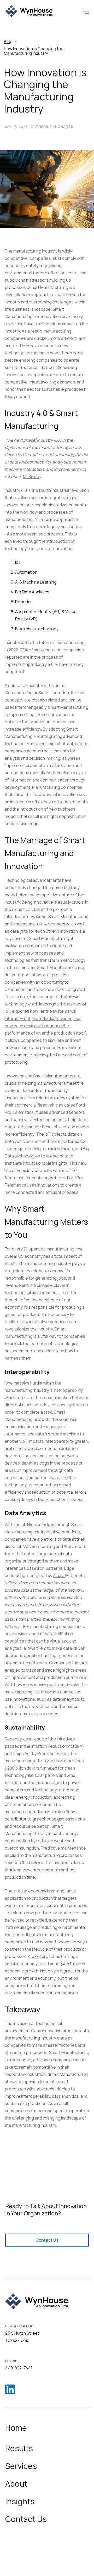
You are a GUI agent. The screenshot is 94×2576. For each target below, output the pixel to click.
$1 (26, 1249)
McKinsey (32, 476)
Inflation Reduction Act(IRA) (57, 1746)
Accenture (38, 1956)
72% (24, 650)
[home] (29, 11)
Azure (59, 1575)
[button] (86, 11)
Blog (8, 42)
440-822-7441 (19, 2368)
